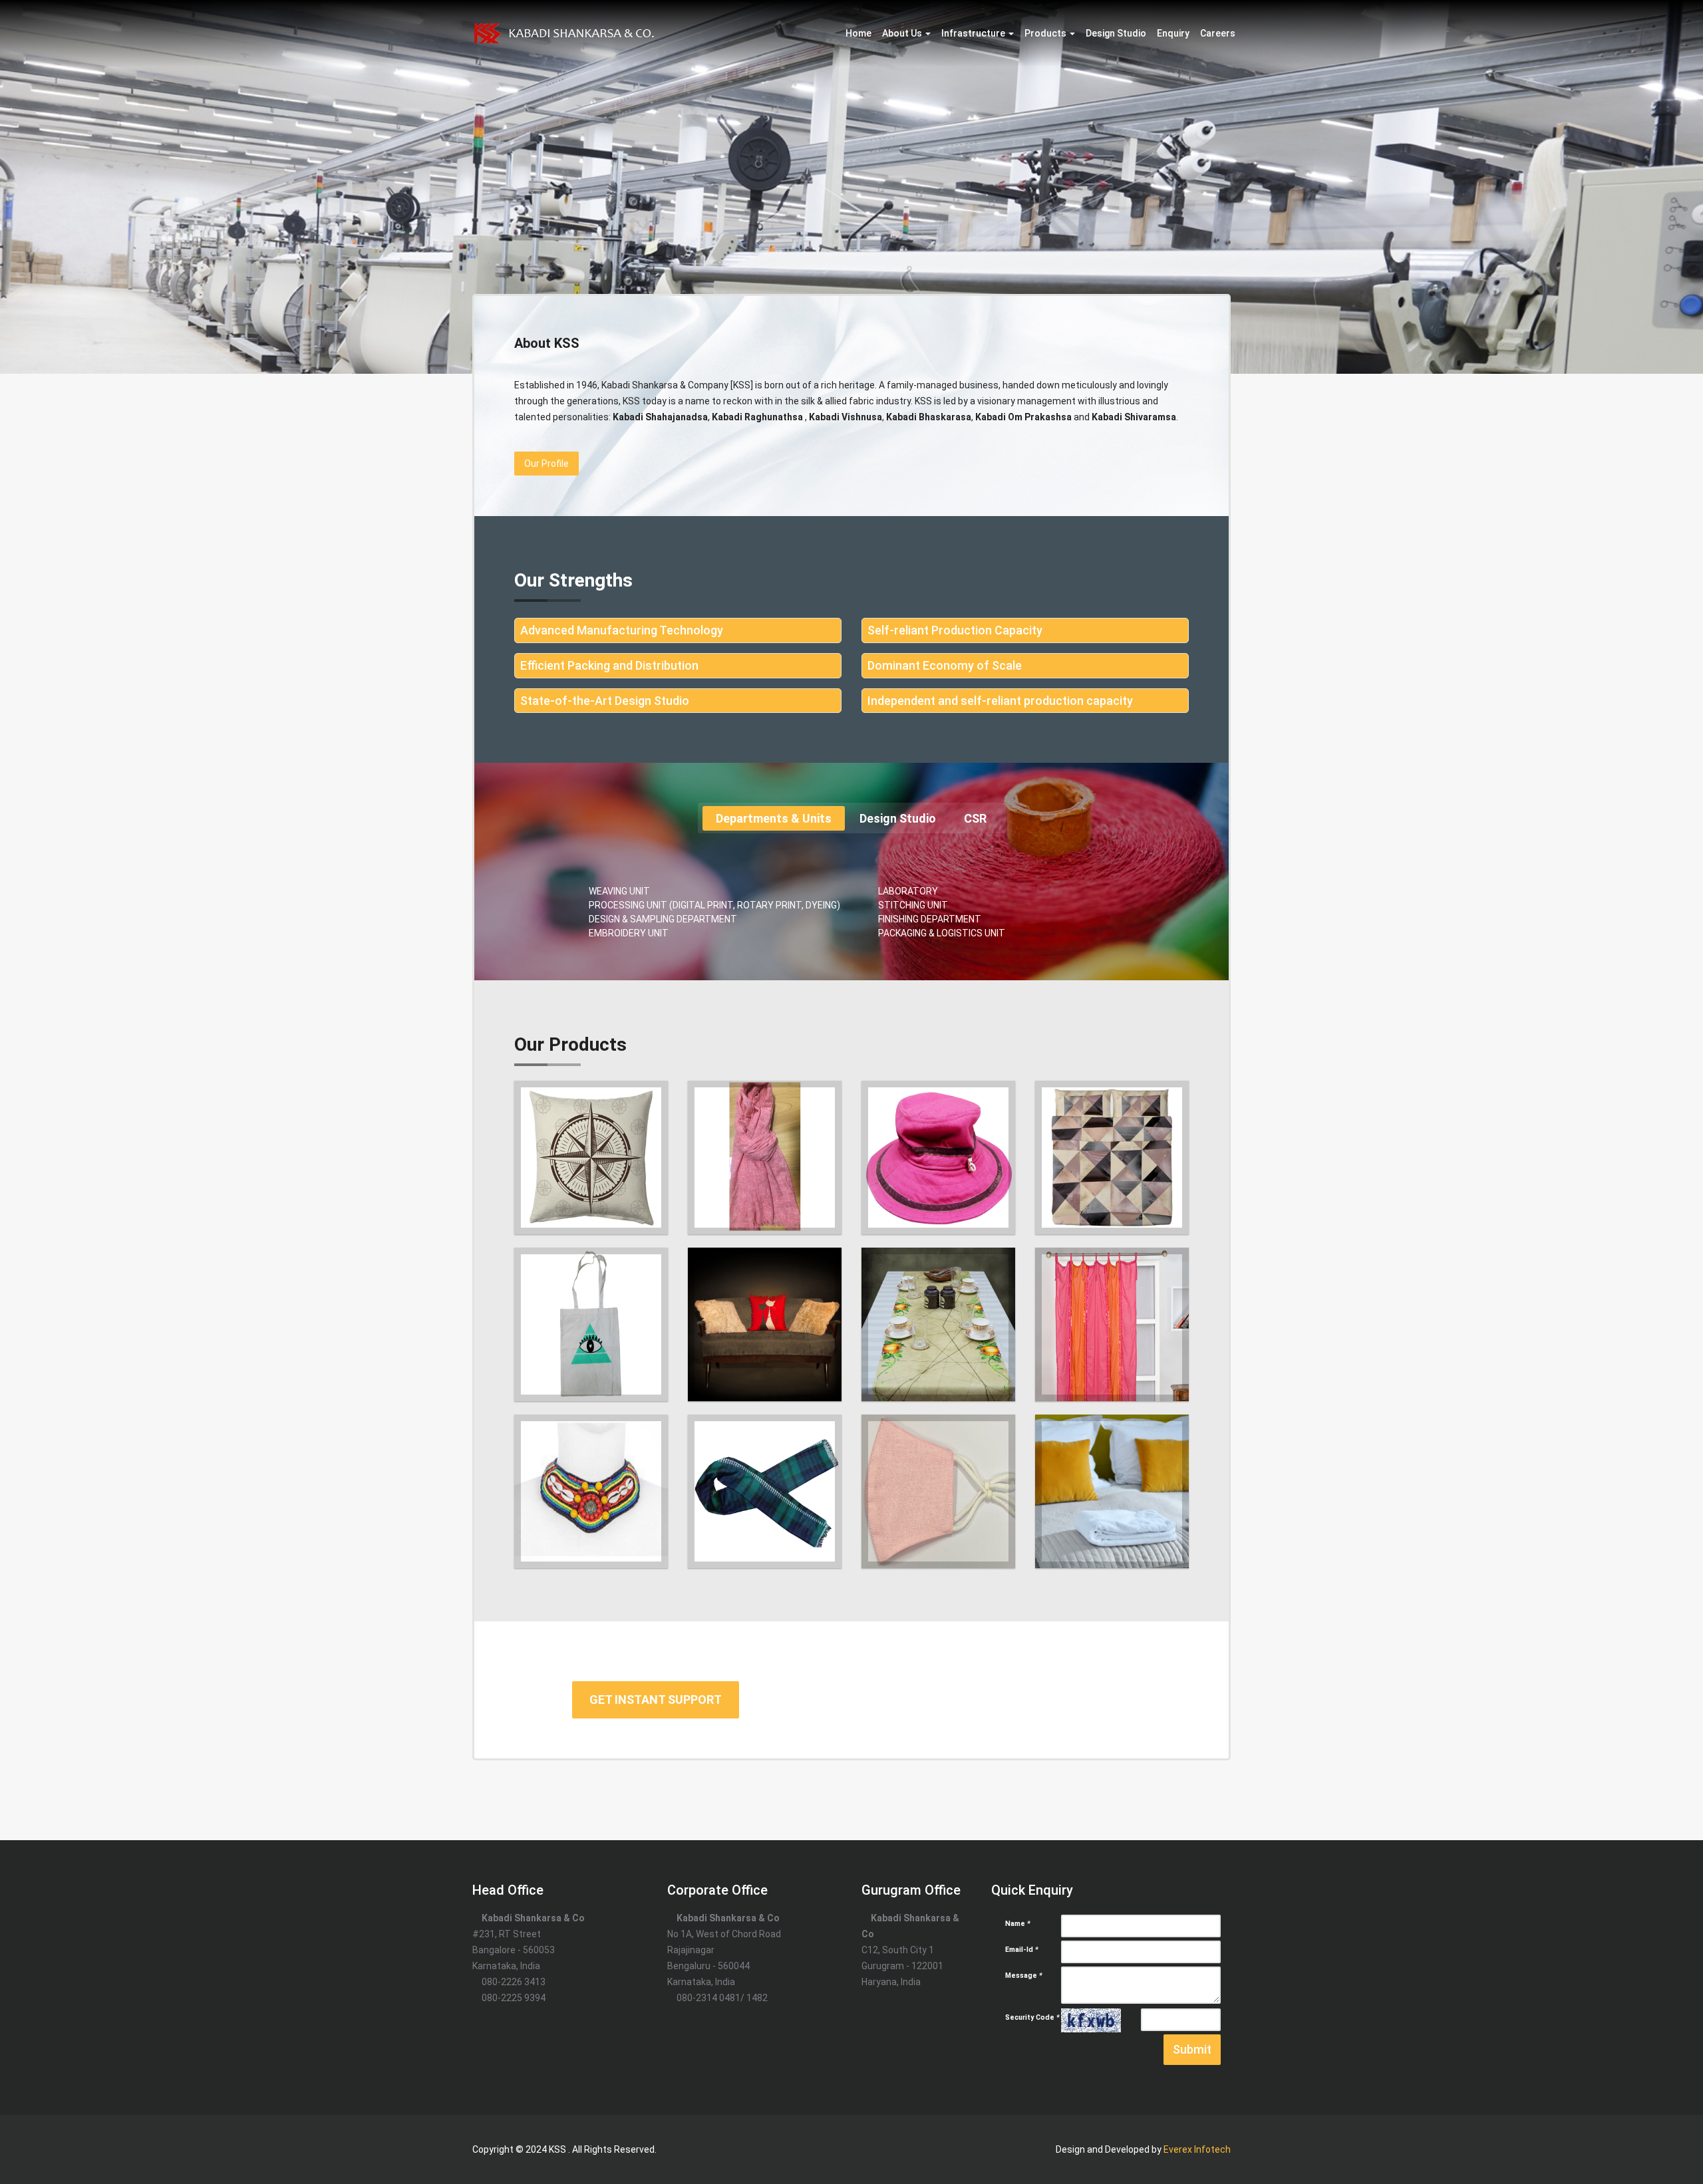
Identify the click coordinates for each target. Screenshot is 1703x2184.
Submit (1192, 2049)
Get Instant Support (656, 1700)
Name (1018, 1924)
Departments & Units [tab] (774, 818)
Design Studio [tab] (898, 818)
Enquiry (1173, 33)
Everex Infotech (1197, 2149)
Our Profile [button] (546, 464)
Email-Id (1022, 1950)
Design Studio (1116, 33)
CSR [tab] (975, 818)
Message (1024, 1976)
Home (858, 33)
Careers (1218, 33)
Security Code (1032, 2017)
